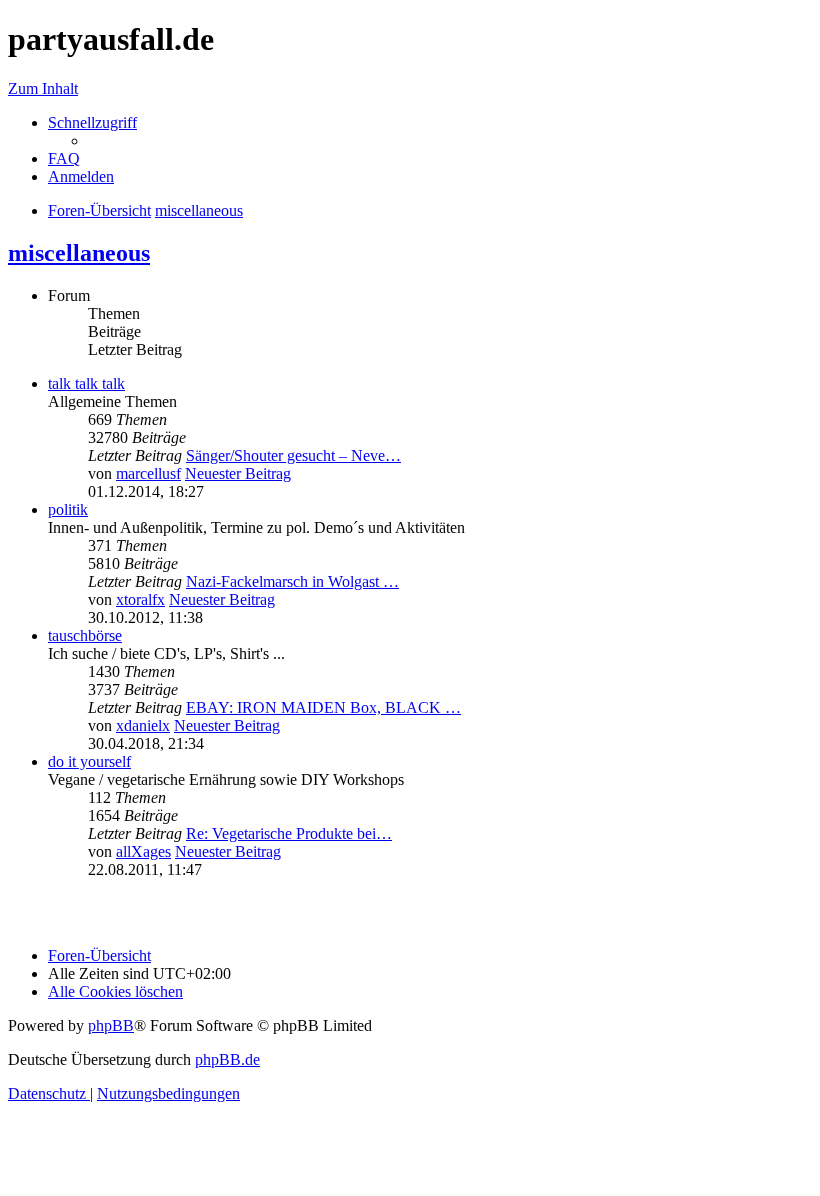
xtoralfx (140, 599)
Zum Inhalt (43, 88)
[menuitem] (64, 158)
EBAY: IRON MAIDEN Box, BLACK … (323, 707)
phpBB (111, 1025)
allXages (143, 851)
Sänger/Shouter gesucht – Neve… (293, 455)
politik (68, 509)
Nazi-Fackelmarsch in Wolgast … (292, 581)
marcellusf (148, 473)
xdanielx (143, 725)
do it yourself (89, 761)
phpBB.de (227, 1059)
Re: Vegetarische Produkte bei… (289, 833)
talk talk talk (86, 383)
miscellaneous (79, 253)
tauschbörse (85, 635)
